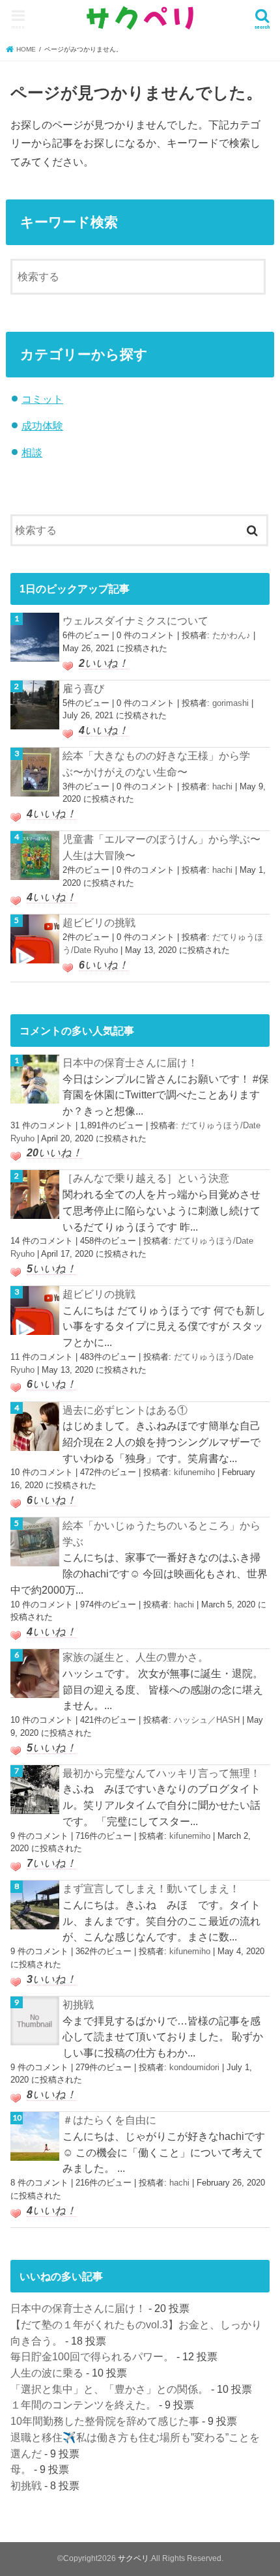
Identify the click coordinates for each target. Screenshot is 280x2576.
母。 (21, 2469)
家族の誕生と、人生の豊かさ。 (135, 1657)
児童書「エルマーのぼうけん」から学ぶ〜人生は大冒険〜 (161, 847)
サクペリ (133, 2558)
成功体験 (42, 426)
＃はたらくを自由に (109, 2120)
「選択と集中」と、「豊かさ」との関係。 (109, 2389)
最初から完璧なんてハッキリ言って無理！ (161, 1773)
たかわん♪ (231, 635)
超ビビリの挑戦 (99, 922)
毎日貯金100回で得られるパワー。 (92, 2356)
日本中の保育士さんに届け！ (130, 1062)
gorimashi (231, 703)
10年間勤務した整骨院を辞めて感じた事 (105, 2421)
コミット (42, 399)
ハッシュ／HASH (207, 1720)
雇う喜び (83, 688)
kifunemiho (194, 1472)
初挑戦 (78, 2004)
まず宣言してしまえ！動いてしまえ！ (151, 1888)
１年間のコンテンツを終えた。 (83, 2405)
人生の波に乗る (47, 2373)
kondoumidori (194, 2067)
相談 (32, 452)
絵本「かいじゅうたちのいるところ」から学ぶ (161, 1533)
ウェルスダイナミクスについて (135, 621)
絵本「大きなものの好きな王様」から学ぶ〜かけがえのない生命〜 (156, 764)
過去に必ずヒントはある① (125, 1410)
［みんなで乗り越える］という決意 (146, 1178)
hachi (222, 786)
